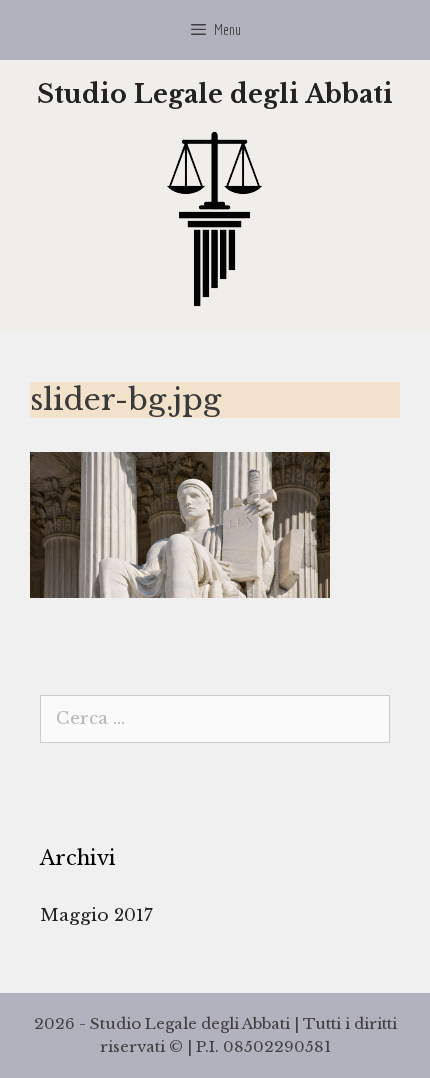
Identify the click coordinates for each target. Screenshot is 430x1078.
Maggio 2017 (96, 915)
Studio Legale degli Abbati (215, 94)
